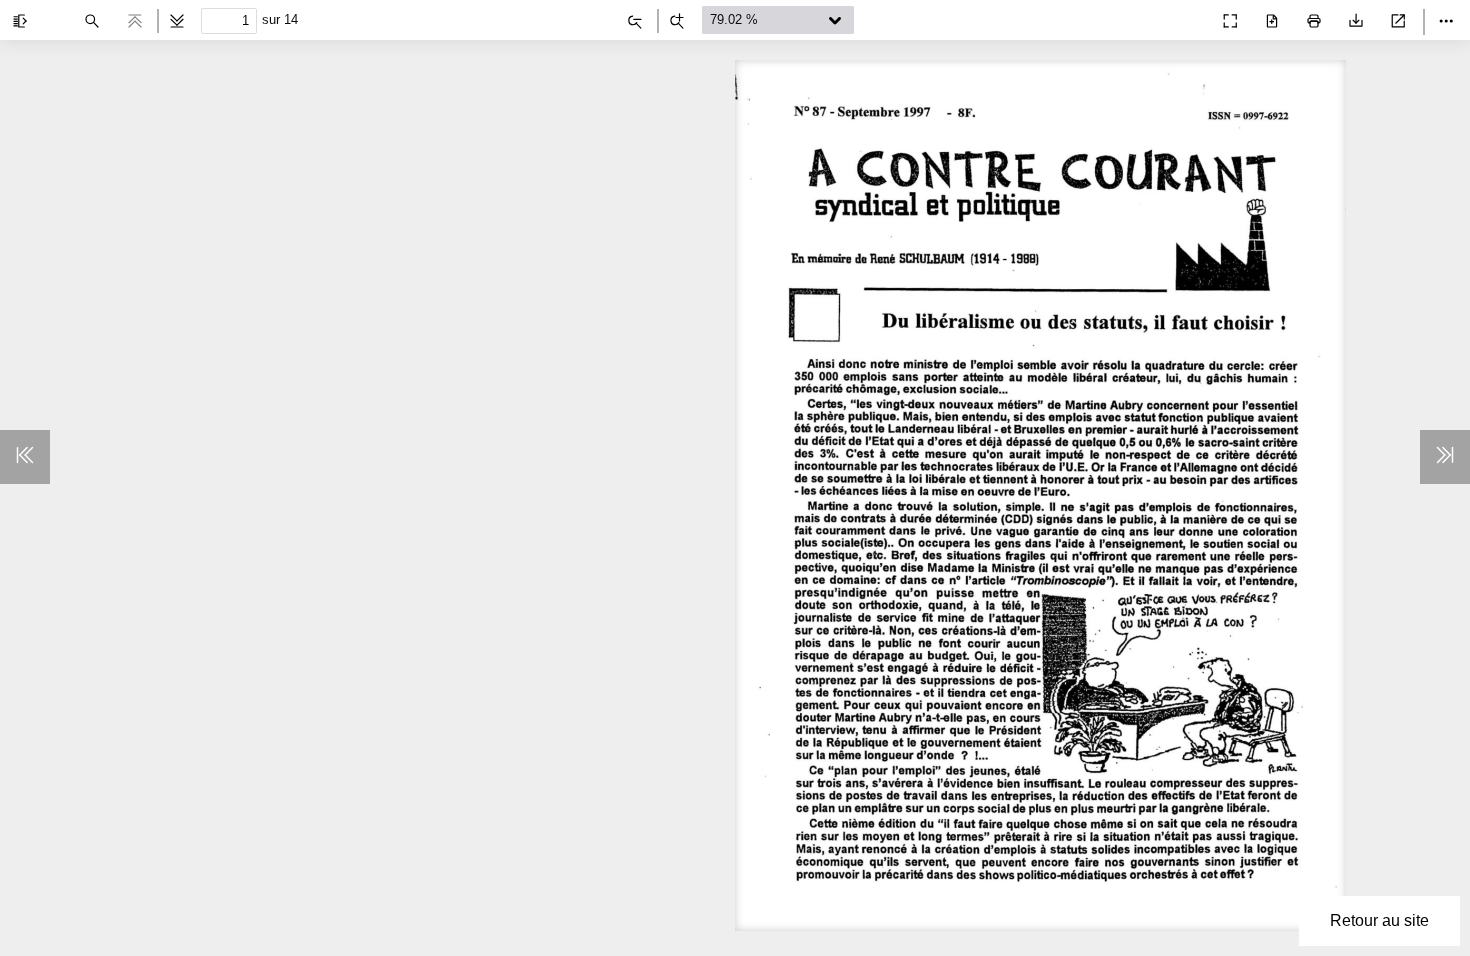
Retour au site (1379, 920)
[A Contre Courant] (1186, 16)
